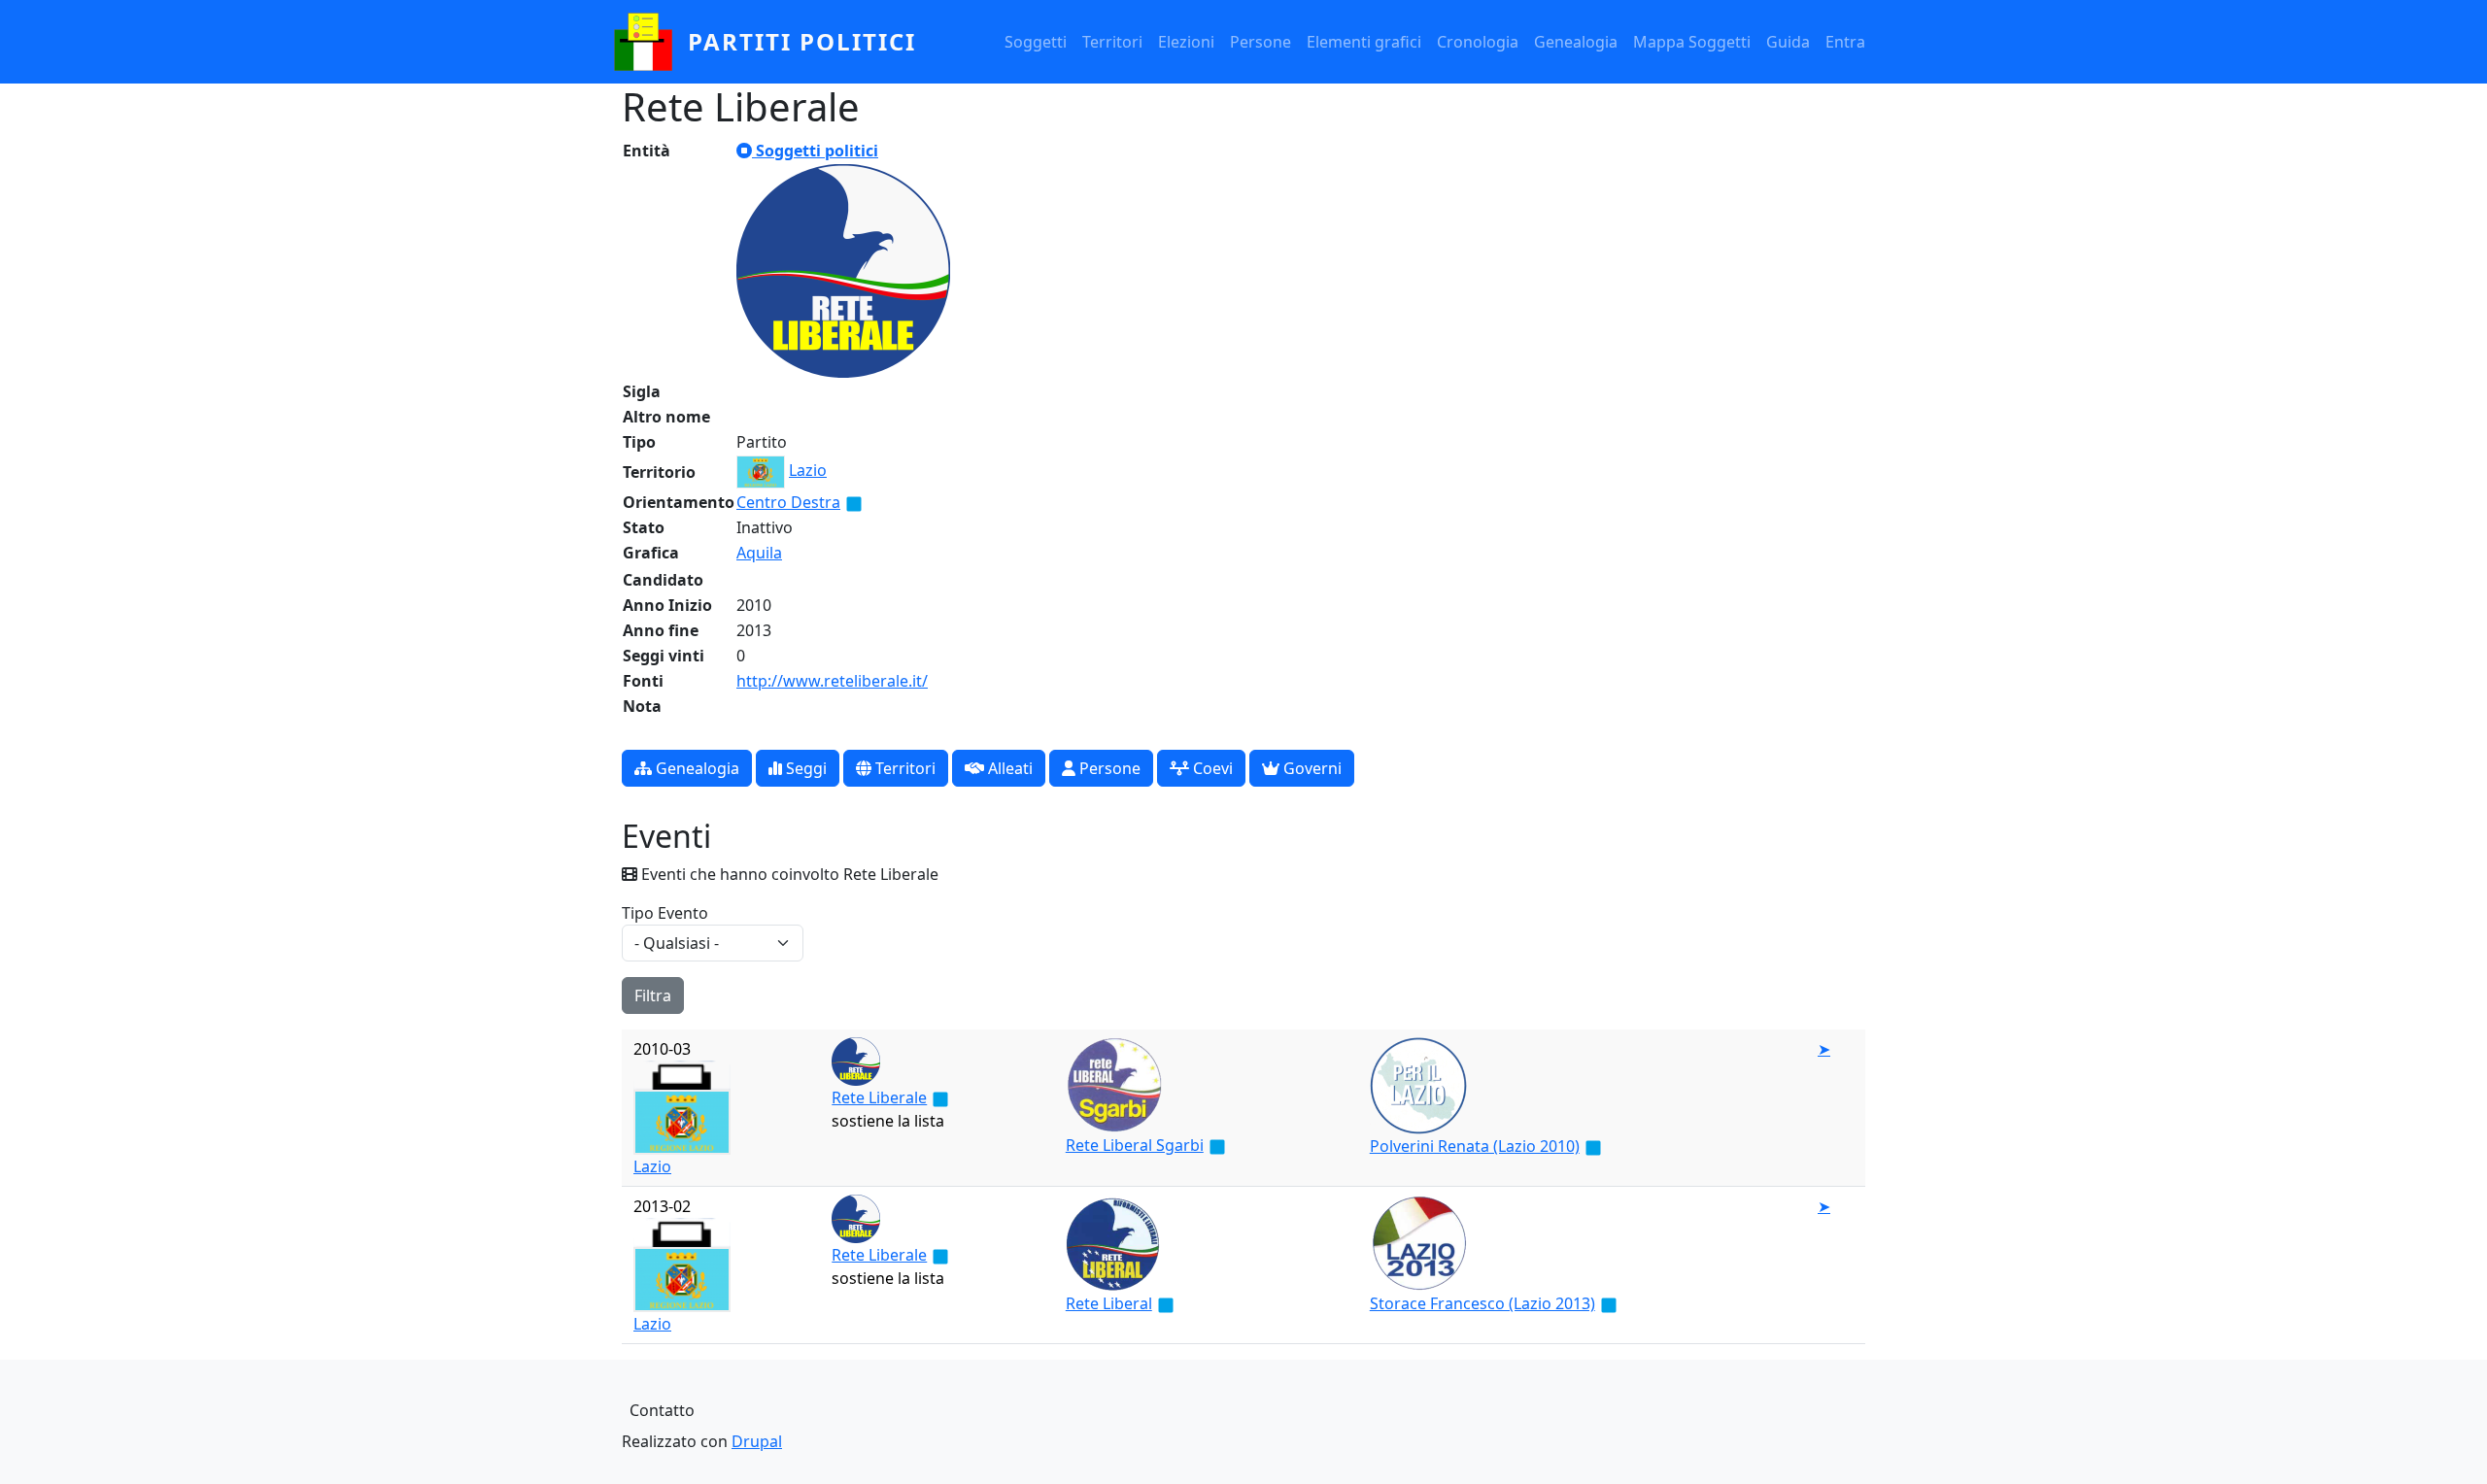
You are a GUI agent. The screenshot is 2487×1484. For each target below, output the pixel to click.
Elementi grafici (1364, 42)
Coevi (1211, 768)
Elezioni (1186, 42)
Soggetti (1036, 42)
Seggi (804, 768)
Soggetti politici (815, 151)
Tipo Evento (665, 913)
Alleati (1008, 768)
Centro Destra (788, 502)
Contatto (662, 1410)
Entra (1845, 42)
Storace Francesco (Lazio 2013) (1482, 1303)
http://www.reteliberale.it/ (832, 681)
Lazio (808, 470)
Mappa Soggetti (1692, 42)
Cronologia (1478, 42)
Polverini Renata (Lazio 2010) (1475, 1146)
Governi (1311, 768)
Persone (1261, 42)
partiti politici (802, 41)
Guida (1788, 42)
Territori (1112, 42)
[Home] (651, 42)
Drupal (757, 1441)
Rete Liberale (879, 1097)
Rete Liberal (1109, 1303)
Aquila (759, 553)
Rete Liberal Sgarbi (1135, 1145)
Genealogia (1576, 42)
